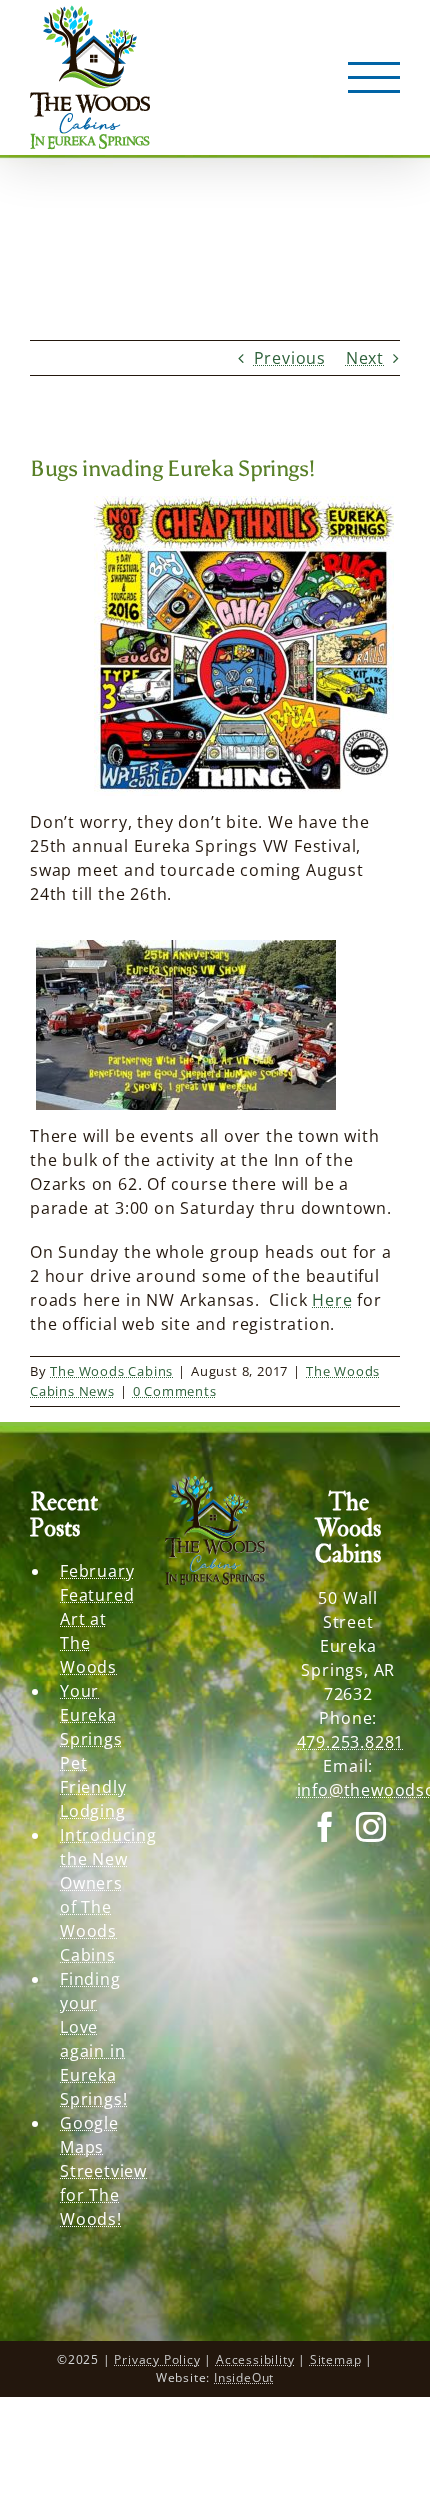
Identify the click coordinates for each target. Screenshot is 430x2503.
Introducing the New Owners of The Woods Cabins (96, 1895)
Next (365, 358)
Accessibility (255, 2359)
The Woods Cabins (111, 1371)
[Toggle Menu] (374, 78)
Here (332, 1300)
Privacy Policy (157, 2359)
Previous (290, 358)
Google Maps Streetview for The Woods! (96, 2171)
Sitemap (336, 2359)
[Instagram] (371, 1827)
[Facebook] (325, 1827)
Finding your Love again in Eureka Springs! (93, 2039)
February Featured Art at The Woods (96, 1619)
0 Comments (175, 1391)
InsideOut (244, 2377)
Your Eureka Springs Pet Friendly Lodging (93, 1751)
